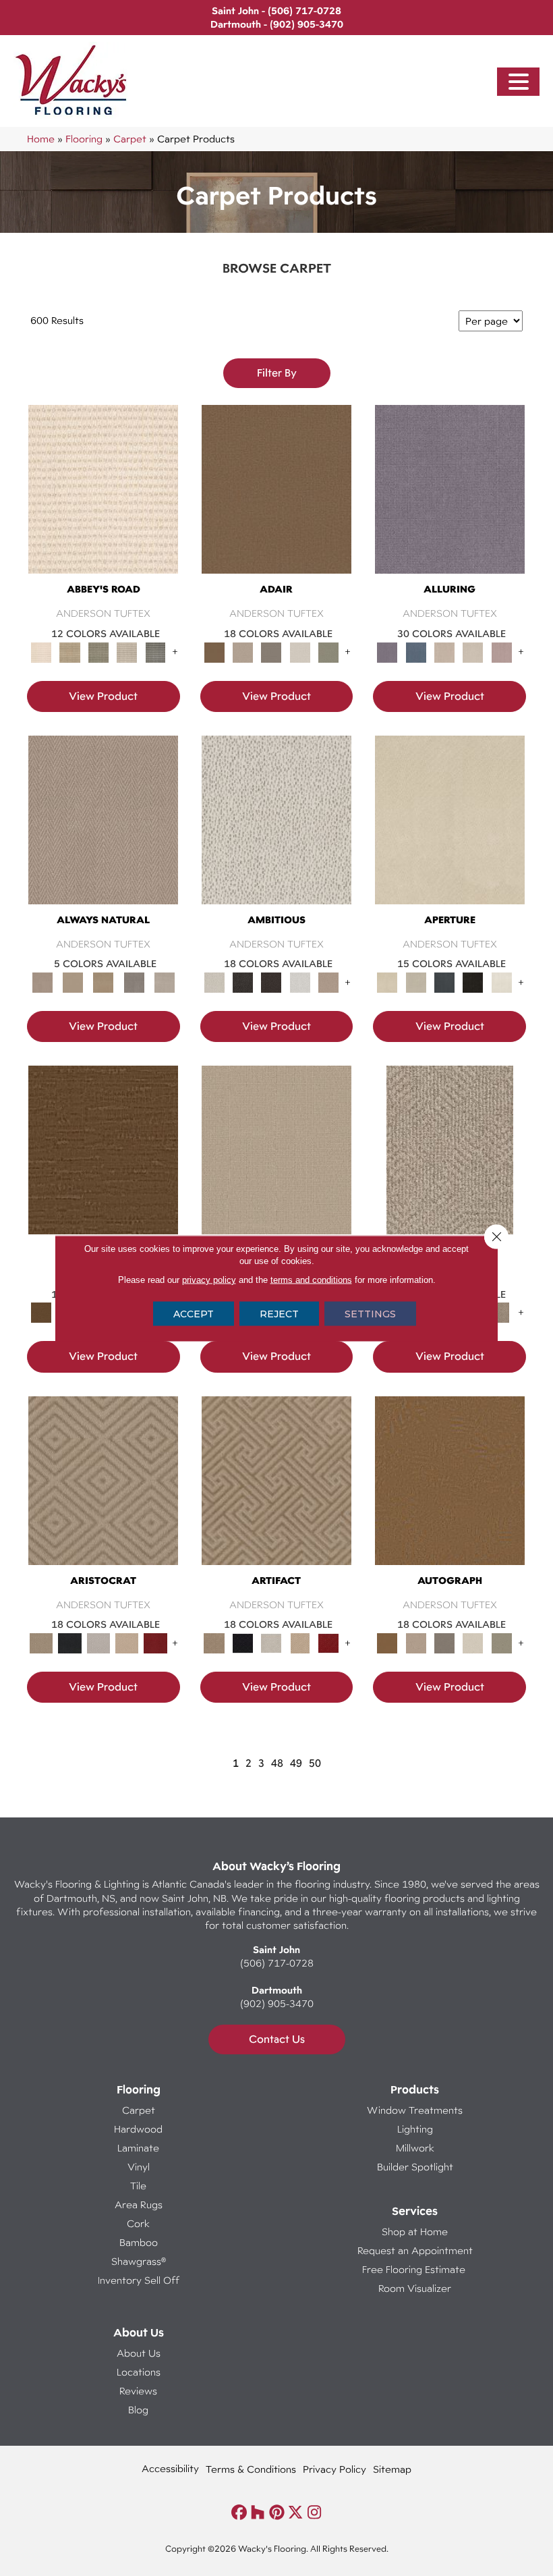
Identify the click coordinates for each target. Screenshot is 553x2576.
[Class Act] (271, 651)
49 (296, 1763)
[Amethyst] (450, 502)
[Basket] (103, 832)
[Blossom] (502, 651)
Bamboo (139, 2242)
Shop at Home (415, 2231)
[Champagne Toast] (243, 651)
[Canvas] (276, 832)
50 (315, 1763)
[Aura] (103, 502)
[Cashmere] (127, 1642)
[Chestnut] (103, 1163)
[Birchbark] (473, 651)
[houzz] (258, 2513)
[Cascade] (98, 1642)
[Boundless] (98, 651)
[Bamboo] (69, 651)
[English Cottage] (328, 651)
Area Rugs (139, 2204)
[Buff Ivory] (450, 832)
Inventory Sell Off (139, 2280)
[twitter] (296, 2513)
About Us (139, 2353)
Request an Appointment (415, 2250)
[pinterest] (277, 2513)
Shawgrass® (139, 2261)
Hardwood (138, 2129)
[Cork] (72, 981)
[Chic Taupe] (127, 651)
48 (277, 1763)
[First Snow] (502, 981)
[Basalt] (444, 651)
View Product (103, 696)
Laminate (138, 2148)
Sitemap (392, 2469)
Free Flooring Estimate (415, 2269)
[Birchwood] (103, 1493)
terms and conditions (311, 1279)
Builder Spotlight (415, 2167)
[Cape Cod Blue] (444, 981)
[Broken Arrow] (502, 1312)
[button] (519, 82)
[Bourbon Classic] (276, 502)
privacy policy (209, 1279)
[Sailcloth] (104, 981)
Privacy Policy (334, 2469)
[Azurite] (416, 651)
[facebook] (239, 2513)
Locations (139, 2372)
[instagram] (315, 2513)
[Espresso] (473, 981)
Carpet (130, 139)
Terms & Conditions (251, 2469)
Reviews (138, 2391)
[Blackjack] (69, 1642)
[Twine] (164, 981)
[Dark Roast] (271, 981)
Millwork (415, 2148)
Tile (138, 2186)
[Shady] (134, 981)
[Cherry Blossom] (155, 1642)
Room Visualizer (415, 2288)
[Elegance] (300, 651)
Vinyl (139, 2167)
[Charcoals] (243, 981)
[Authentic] (276, 1163)
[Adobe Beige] (450, 1163)
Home (41, 139)
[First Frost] (300, 981)
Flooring (84, 139)
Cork (138, 2223)
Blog (138, 2410)
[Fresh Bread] (328, 981)
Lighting (415, 2129)
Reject (279, 1313)
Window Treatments (415, 2110)
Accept (194, 1313)
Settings (370, 1313)
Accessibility (170, 2468)
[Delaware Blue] (155, 651)
